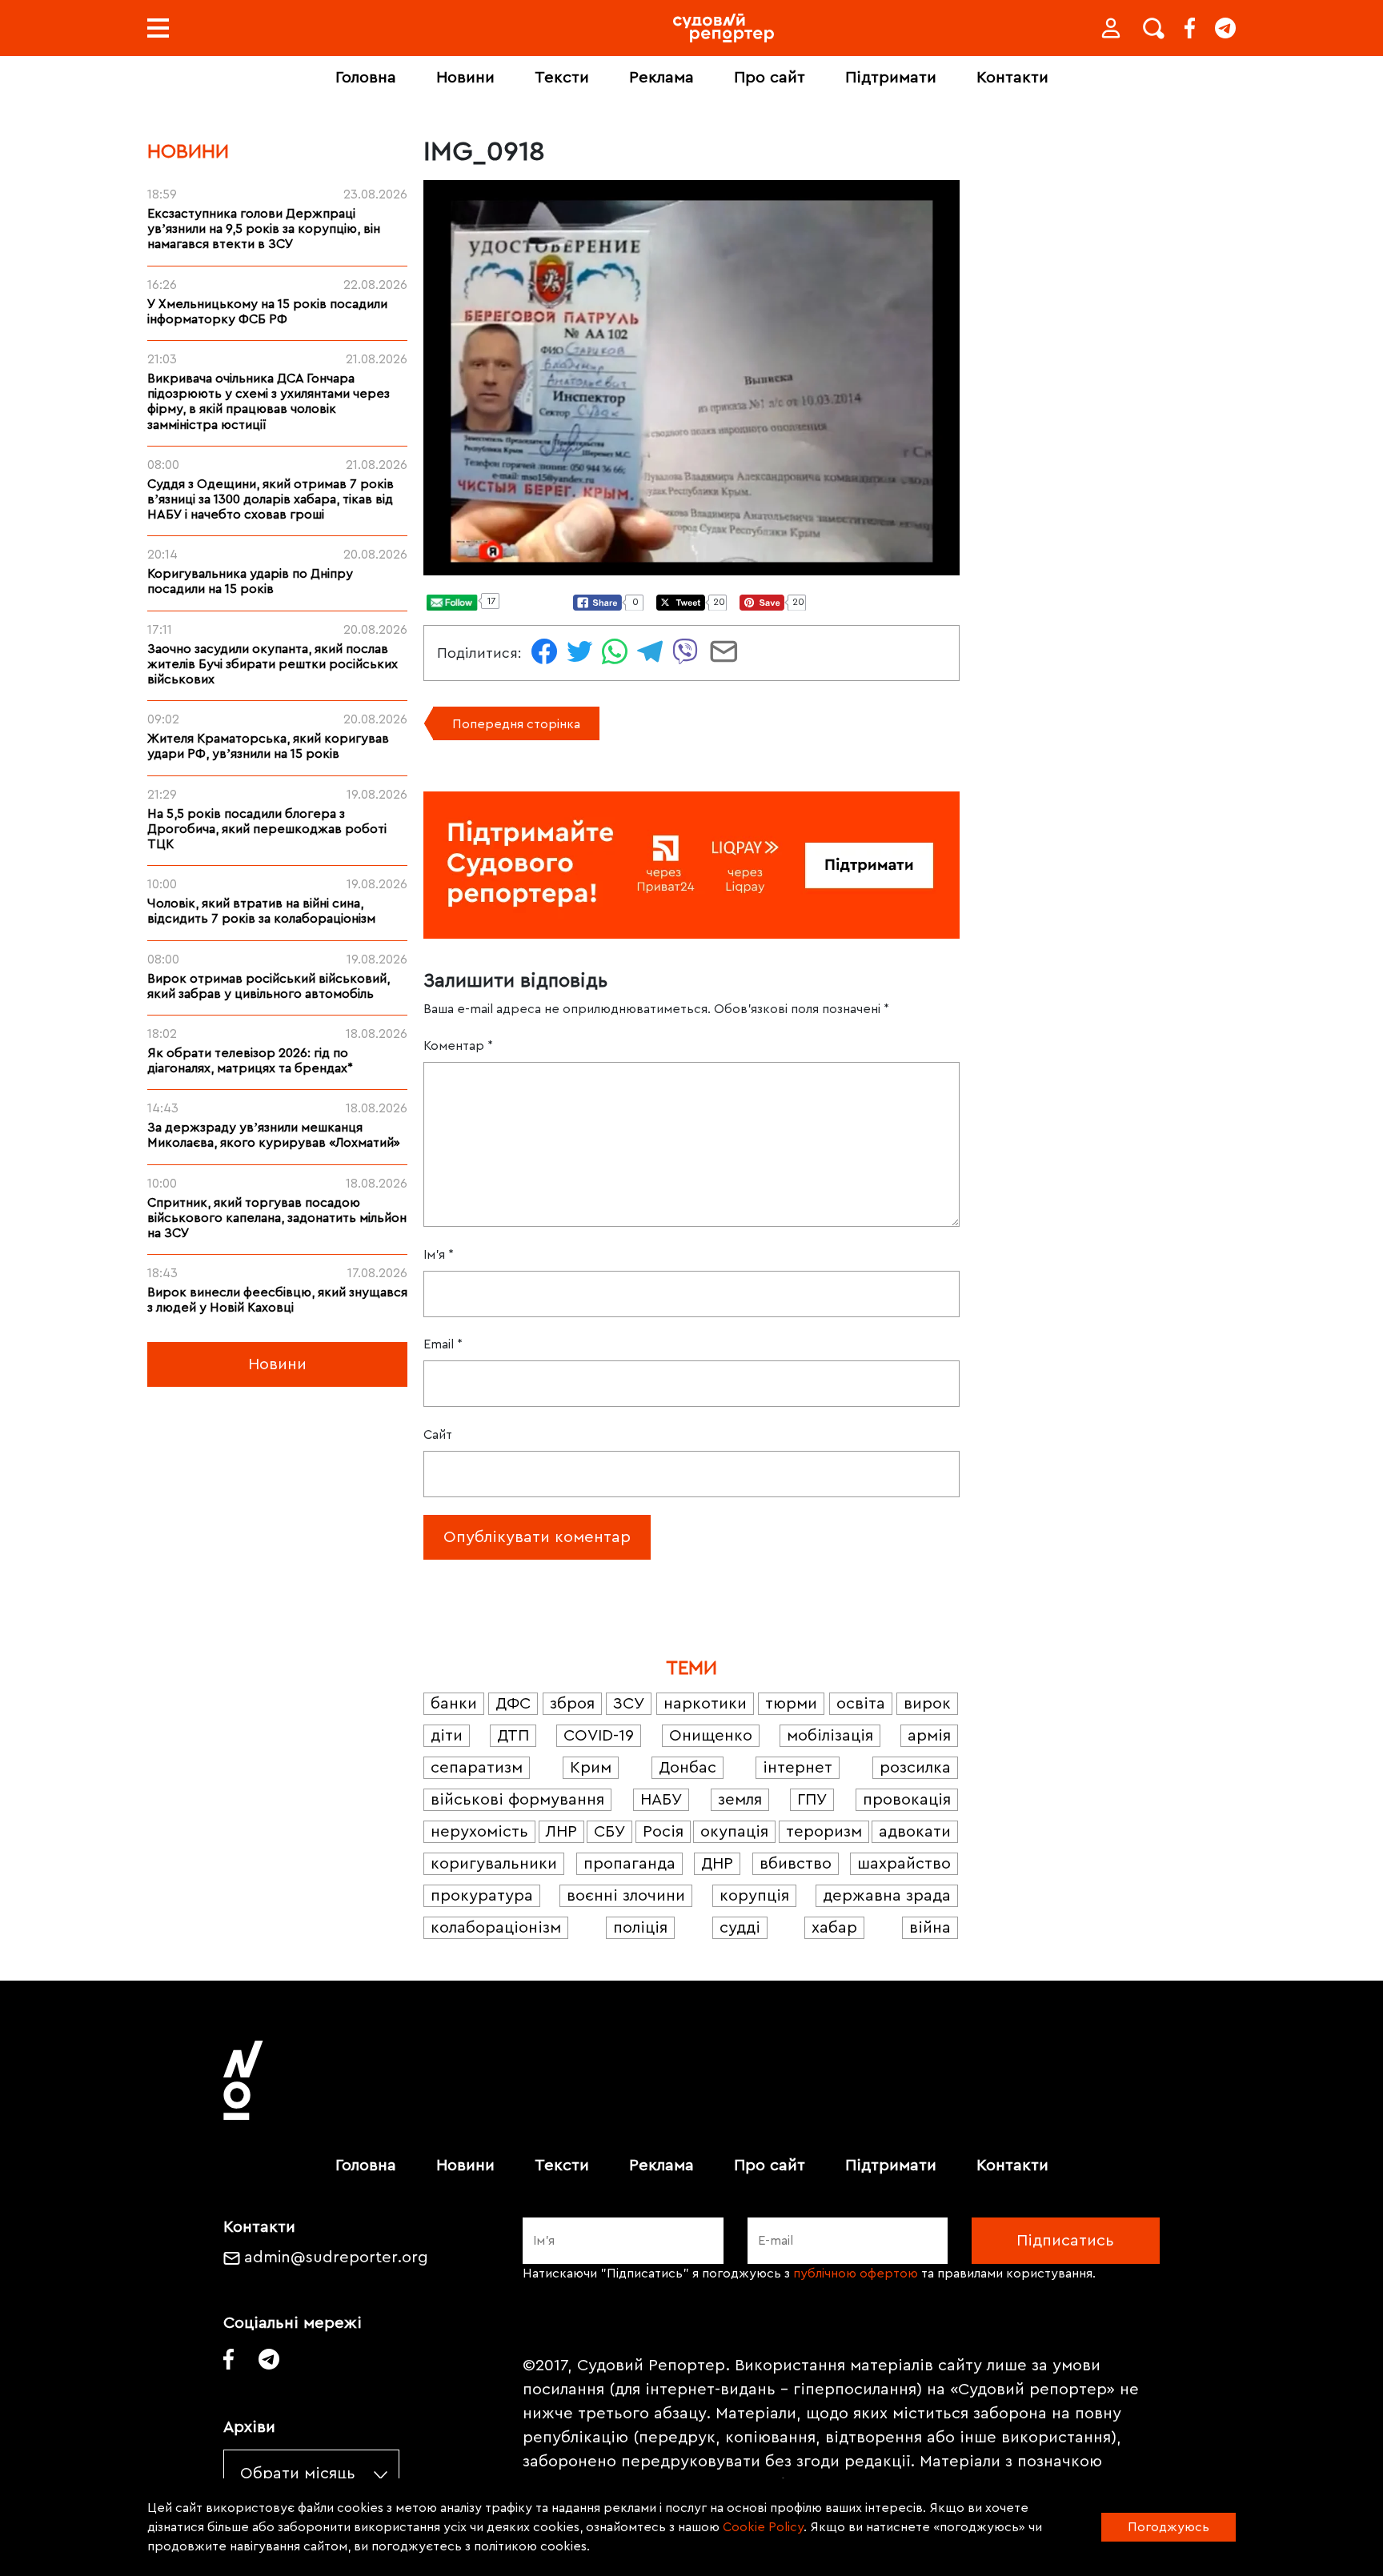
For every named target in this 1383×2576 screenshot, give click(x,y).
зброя (572, 1704)
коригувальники (494, 1864)
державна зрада (887, 1896)
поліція (640, 1928)
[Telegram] (1225, 28)
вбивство (796, 1864)
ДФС (513, 1704)
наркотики (705, 1704)
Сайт (438, 1435)
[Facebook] (1190, 28)
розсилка (915, 1768)
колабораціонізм (496, 1928)
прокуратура (482, 1896)
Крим (591, 1768)
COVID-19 (599, 1736)
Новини (465, 78)
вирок (927, 1704)
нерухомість (479, 1832)
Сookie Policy (763, 2527)
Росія (663, 1832)
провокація (907, 1800)
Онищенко (711, 1736)
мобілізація (830, 1736)
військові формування (517, 1800)
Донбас (687, 1768)
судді (740, 1928)
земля (740, 1800)
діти (447, 1736)
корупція (754, 1896)
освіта (861, 1704)
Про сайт (770, 78)
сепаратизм (477, 1768)
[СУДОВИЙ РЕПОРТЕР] (724, 28)
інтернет (798, 1768)
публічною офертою (856, 2274)
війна (930, 1928)
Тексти (562, 78)
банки (454, 1704)
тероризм (824, 1832)
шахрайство (904, 1864)
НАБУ (661, 1800)
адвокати (915, 1832)
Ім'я (439, 1255)
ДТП (513, 1736)
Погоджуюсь (1169, 2527)
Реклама (661, 78)
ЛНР (561, 1832)
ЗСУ (629, 1704)
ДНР (717, 1864)
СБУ (609, 1832)
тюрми (791, 1704)
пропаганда (629, 1864)
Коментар (458, 1046)
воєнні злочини (626, 1896)
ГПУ (812, 1800)
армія (929, 1736)
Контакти (1012, 78)
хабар (834, 1928)
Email (443, 1344)
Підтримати (891, 78)
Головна (366, 78)
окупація (734, 1832)
